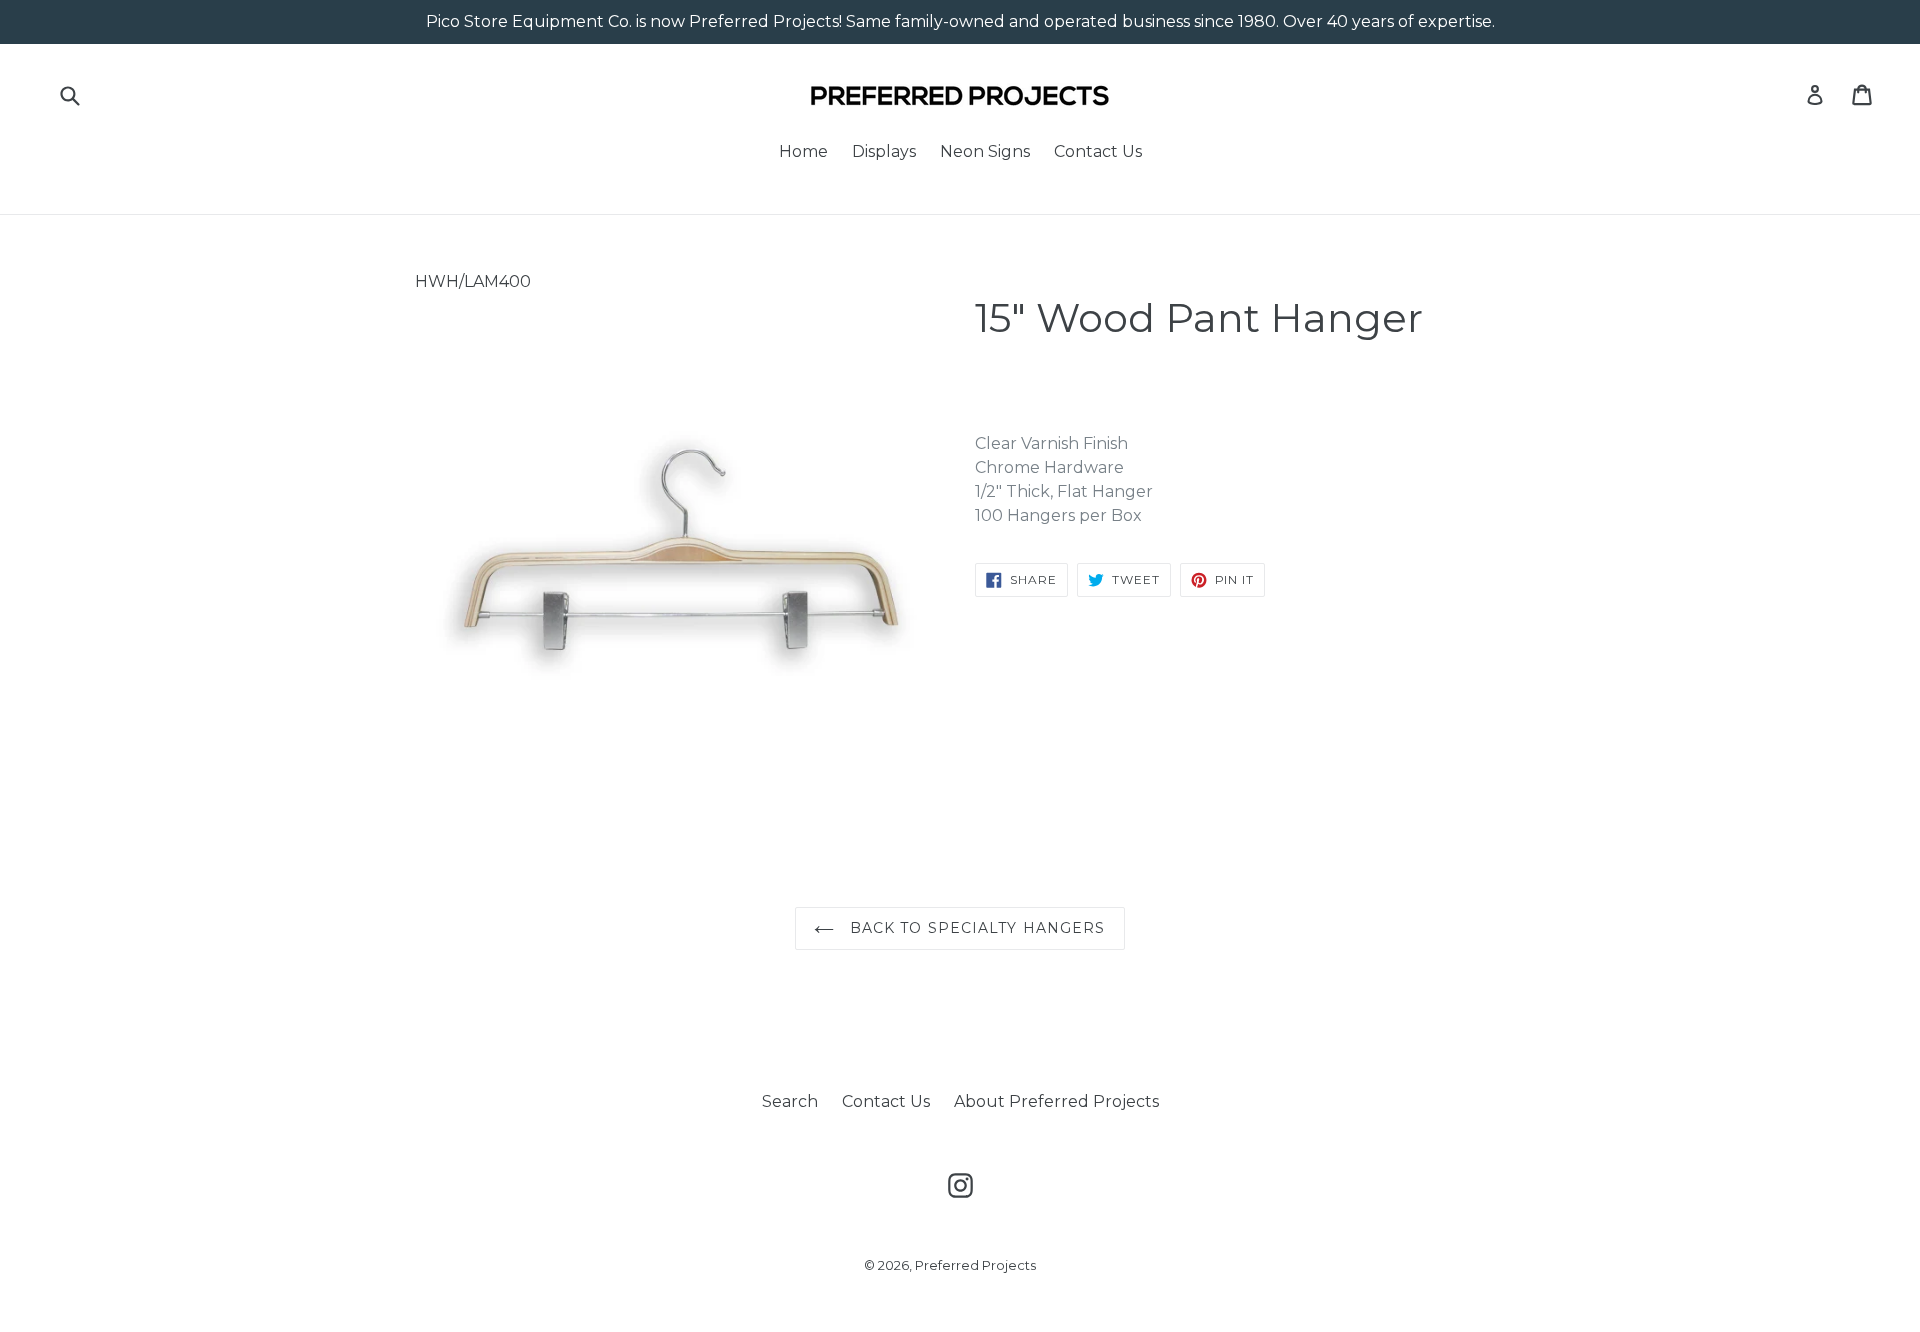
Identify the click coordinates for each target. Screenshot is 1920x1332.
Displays (884, 151)
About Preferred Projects (1056, 1101)
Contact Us (1098, 151)
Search (790, 1101)
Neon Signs (985, 151)
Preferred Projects (975, 1265)
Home (803, 151)
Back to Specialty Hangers (974, 928)
